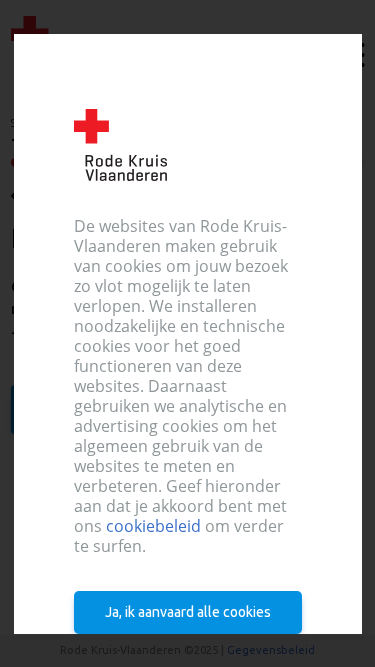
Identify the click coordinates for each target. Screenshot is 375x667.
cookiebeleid (152, 526)
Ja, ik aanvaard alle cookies (188, 612)
